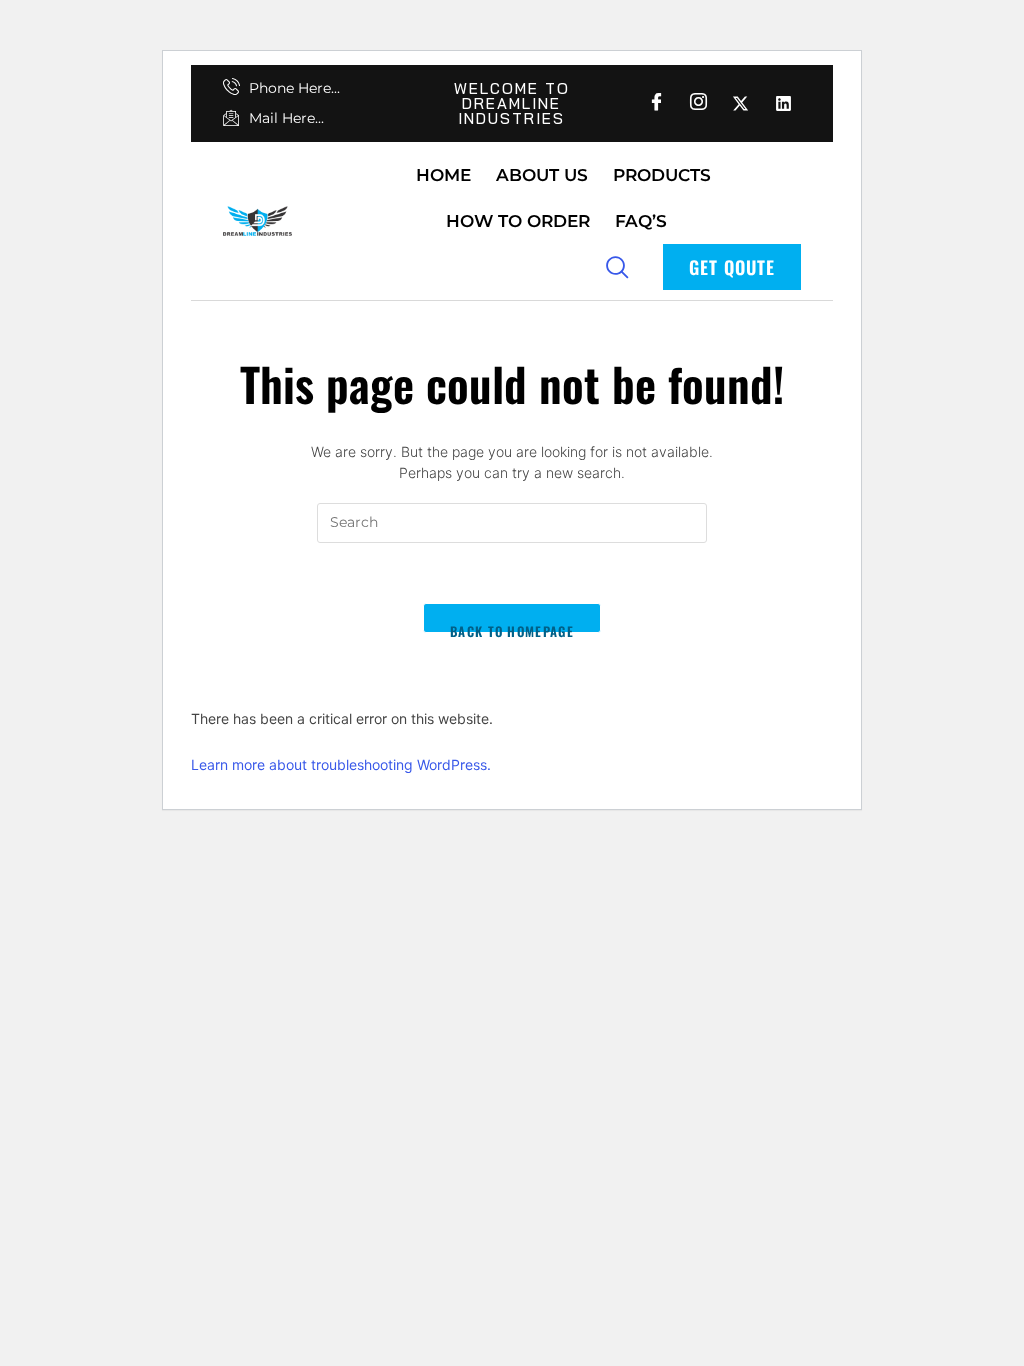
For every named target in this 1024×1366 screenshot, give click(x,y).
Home (443, 175)
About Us (542, 175)
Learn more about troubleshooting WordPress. (341, 764)
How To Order (518, 221)
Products (662, 175)
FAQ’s (641, 221)
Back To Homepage (512, 627)
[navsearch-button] (617, 266)
